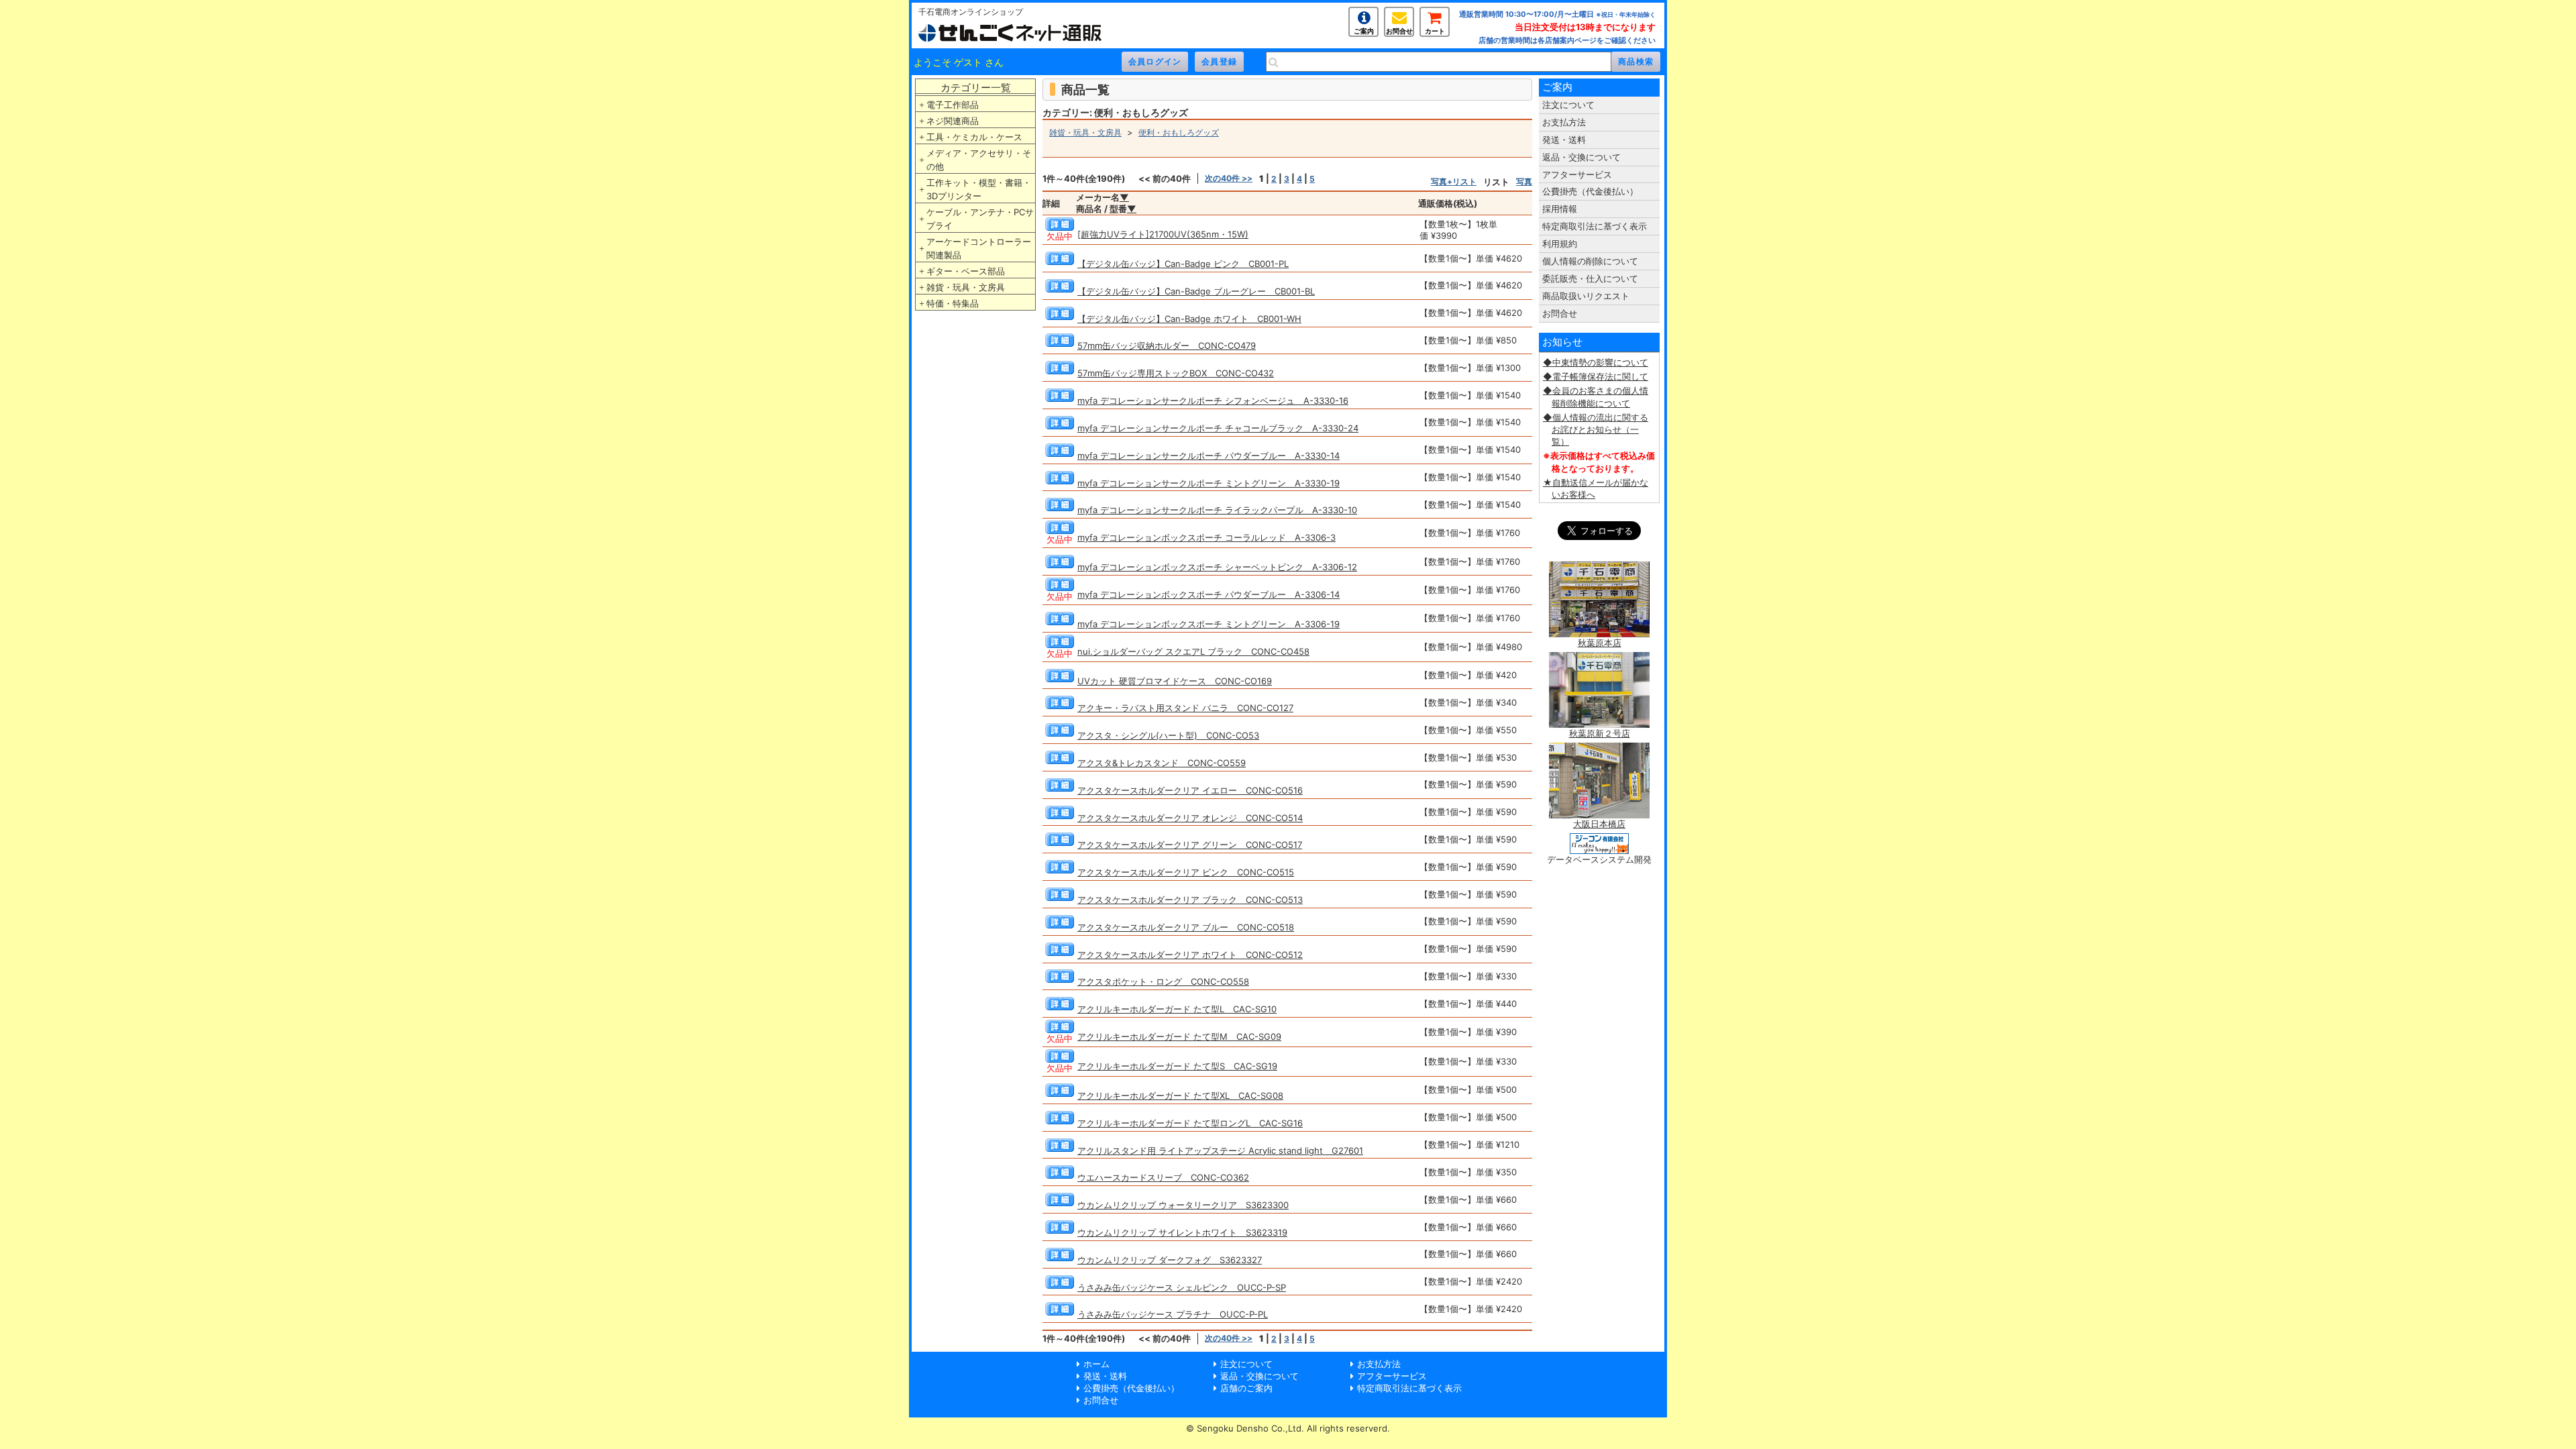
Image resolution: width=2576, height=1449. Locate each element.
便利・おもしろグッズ (1179, 132)
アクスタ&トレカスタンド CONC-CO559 (1162, 763)
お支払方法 (1564, 122)
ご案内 (1364, 31)
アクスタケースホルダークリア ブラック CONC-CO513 (1190, 900)
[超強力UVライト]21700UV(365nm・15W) (1163, 234)
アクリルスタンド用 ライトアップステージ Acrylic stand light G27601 (1220, 1150)
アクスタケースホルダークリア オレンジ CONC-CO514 (1190, 818)
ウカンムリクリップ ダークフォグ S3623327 (1170, 1260)
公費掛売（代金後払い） (1590, 191)
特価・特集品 (953, 303)
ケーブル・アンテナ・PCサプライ (980, 219)
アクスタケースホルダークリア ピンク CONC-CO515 (1186, 872)
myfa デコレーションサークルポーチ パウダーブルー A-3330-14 (1209, 455)
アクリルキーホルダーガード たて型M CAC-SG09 (1179, 1036)
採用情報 (1560, 209)
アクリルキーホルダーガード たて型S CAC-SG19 (1177, 1066)
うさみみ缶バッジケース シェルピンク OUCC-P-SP (1182, 1287)
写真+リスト (1454, 181)
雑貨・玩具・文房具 (966, 287)
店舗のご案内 (1246, 1388)
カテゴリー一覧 (976, 88)
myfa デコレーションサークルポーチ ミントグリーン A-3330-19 (1209, 483)
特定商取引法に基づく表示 (1595, 226)
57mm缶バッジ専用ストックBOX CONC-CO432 (1176, 373)
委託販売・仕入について (1590, 278)
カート (1435, 31)
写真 (1524, 181)
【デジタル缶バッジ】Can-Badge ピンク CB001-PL (1183, 264)
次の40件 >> (1229, 178)
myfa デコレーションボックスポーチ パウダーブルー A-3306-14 (1209, 594)
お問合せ (1399, 31)
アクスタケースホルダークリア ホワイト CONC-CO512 (1190, 955)
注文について (1568, 105)
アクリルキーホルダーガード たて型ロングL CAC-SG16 (1190, 1123)
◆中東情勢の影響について (1596, 362)
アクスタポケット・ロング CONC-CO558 (1163, 981)
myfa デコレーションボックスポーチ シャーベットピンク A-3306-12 (1217, 567)
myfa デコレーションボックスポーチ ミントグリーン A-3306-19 (1209, 624)
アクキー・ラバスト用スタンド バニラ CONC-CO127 (1185, 708)
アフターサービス (1577, 174)
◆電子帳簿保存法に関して (1596, 376)
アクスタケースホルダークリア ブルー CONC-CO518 (1186, 927)
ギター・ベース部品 (966, 271)
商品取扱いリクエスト (1586, 296)
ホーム (1096, 1364)
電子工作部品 (953, 105)
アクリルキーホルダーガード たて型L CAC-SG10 (1177, 1009)
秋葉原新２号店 (1600, 733)
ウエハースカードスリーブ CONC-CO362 (1163, 1177)
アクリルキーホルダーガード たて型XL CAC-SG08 (1180, 1095)
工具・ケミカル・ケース (974, 137)
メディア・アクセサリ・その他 (979, 160)
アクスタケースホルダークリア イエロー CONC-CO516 (1190, 790)
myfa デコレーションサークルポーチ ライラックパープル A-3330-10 (1217, 510)
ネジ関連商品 (953, 121)
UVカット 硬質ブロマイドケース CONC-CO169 (1175, 681)
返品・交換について (1581, 157)
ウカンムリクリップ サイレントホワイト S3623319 (1182, 1232)
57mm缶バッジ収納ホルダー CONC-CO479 (1167, 345)
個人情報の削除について (1590, 261)
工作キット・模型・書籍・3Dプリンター (979, 189)
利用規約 (1560, 244)
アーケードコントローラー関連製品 (979, 248)
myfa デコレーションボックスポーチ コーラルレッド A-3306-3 (1206, 537)
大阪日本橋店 (1599, 824)
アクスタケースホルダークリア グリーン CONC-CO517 (1190, 845)
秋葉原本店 (1600, 643)
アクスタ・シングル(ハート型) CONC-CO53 (1168, 735)
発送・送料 (1564, 140)
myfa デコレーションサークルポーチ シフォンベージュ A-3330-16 (1213, 400)
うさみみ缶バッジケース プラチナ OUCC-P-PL (1173, 1314)
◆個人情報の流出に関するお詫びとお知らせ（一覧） (1596, 429)
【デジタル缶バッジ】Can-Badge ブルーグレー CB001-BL (1196, 291)
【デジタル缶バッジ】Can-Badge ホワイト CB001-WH (1189, 319)
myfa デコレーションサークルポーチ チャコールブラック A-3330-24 (1218, 428)
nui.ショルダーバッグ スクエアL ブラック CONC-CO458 (1193, 651)
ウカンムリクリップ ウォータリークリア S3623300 (1183, 1205)
